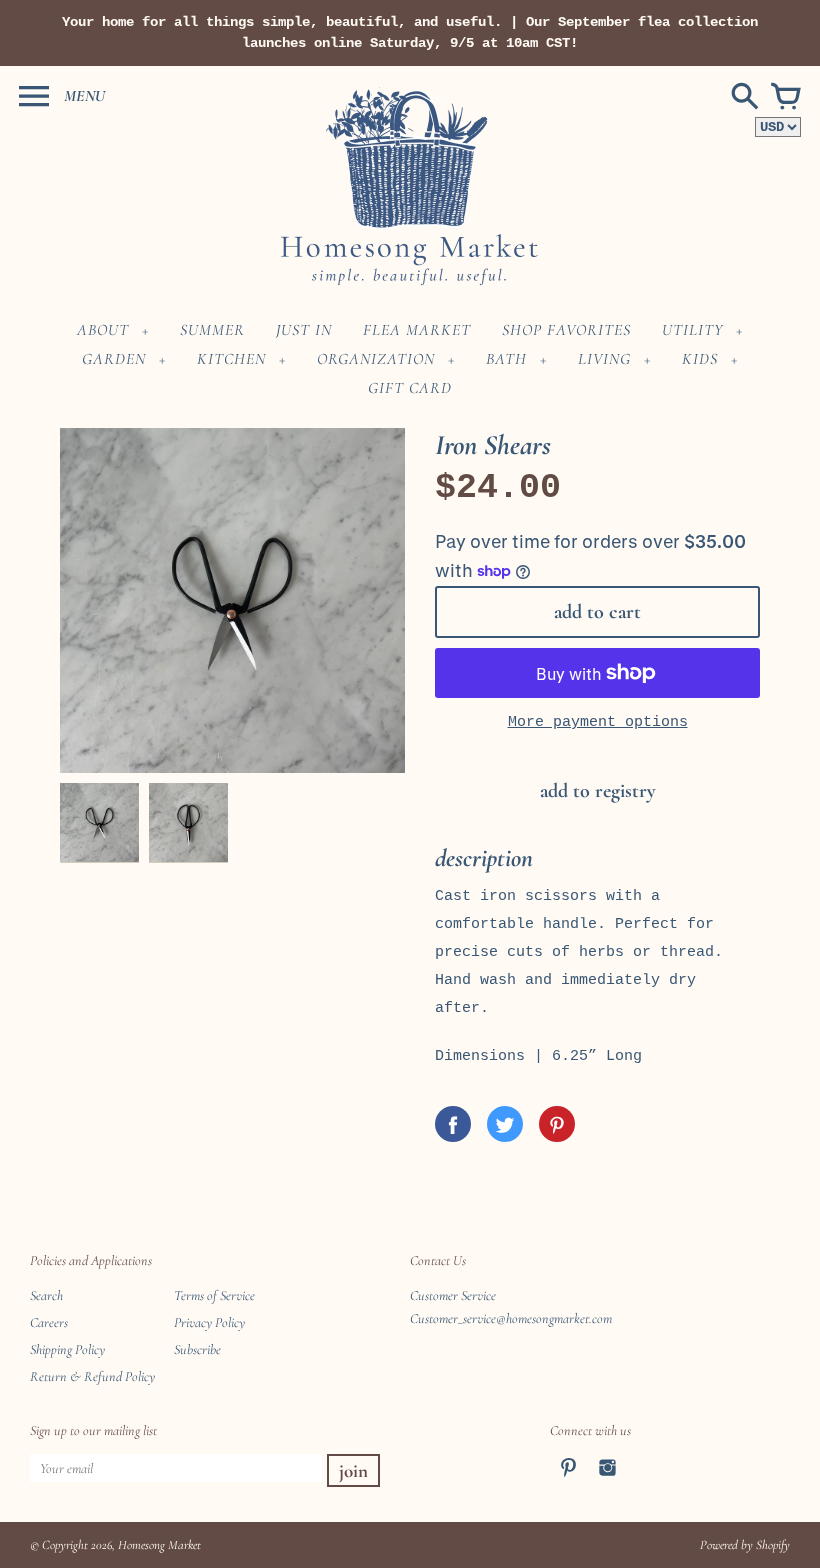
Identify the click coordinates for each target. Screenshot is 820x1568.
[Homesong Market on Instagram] (607, 1480)
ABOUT (103, 330)
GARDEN (114, 359)
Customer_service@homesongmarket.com (511, 1318)
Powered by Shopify (745, 1545)
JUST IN (304, 330)
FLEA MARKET (417, 330)
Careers (49, 1322)
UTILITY (692, 330)
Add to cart (597, 612)
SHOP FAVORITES (566, 330)
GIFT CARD (410, 388)
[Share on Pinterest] (557, 1124)
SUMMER (212, 330)
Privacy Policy (209, 1322)
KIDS (700, 359)
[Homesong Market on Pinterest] (568, 1480)
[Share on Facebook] (453, 1124)
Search (46, 1295)
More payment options (598, 722)
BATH (506, 359)
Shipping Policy (67, 1349)
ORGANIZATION (376, 359)
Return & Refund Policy (92, 1376)
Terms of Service (214, 1295)
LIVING (604, 359)
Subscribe (197, 1349)
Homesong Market (159, 1545)
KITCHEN (231, 359)
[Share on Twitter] (505, 1124)
